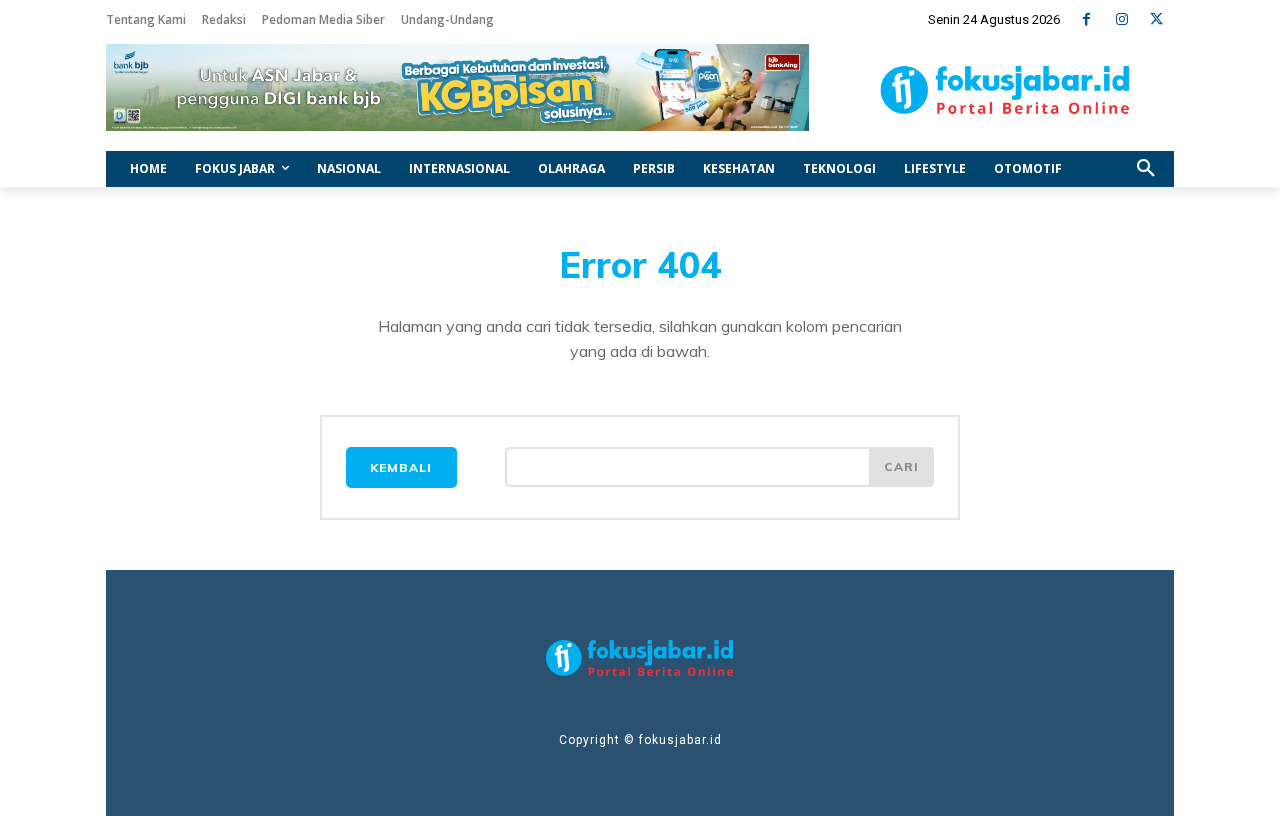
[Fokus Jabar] (1005, 90)
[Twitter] (1156, 19)
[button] (1146, 169)
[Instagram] (1121, 19)
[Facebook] (1086, 19)
